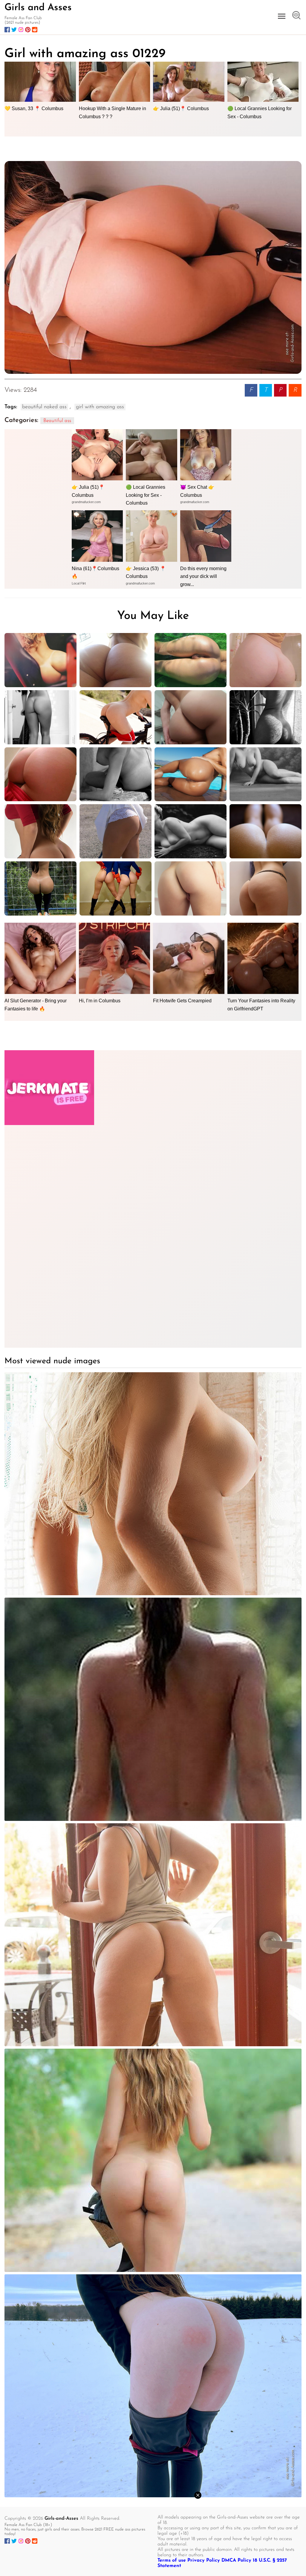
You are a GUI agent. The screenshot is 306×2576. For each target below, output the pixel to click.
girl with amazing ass (100, 407)
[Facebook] (7, 30)
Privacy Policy (204, 2560)
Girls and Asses (38, 8)
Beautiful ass (57, 421)
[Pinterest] (28, 30)
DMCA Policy (236, 2560)
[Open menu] (282, 16)
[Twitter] (14, 30)
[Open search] (296, 16)
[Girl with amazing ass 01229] (153, 267)
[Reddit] (35, 30)
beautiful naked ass (44, 407)
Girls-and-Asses (61, 2519)
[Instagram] (21, 30)
